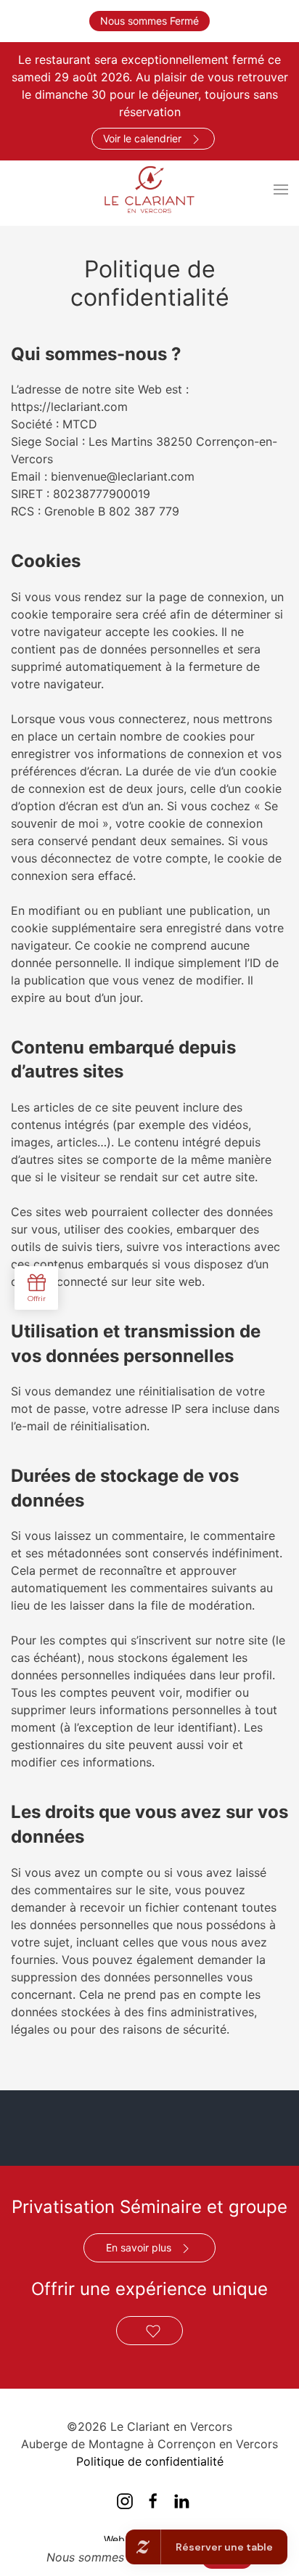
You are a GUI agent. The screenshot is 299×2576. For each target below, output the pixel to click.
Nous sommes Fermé (149, 21)
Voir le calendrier (142, 138)
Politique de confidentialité (150, 2461)
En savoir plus (139, 2247)
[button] (281, 189)
